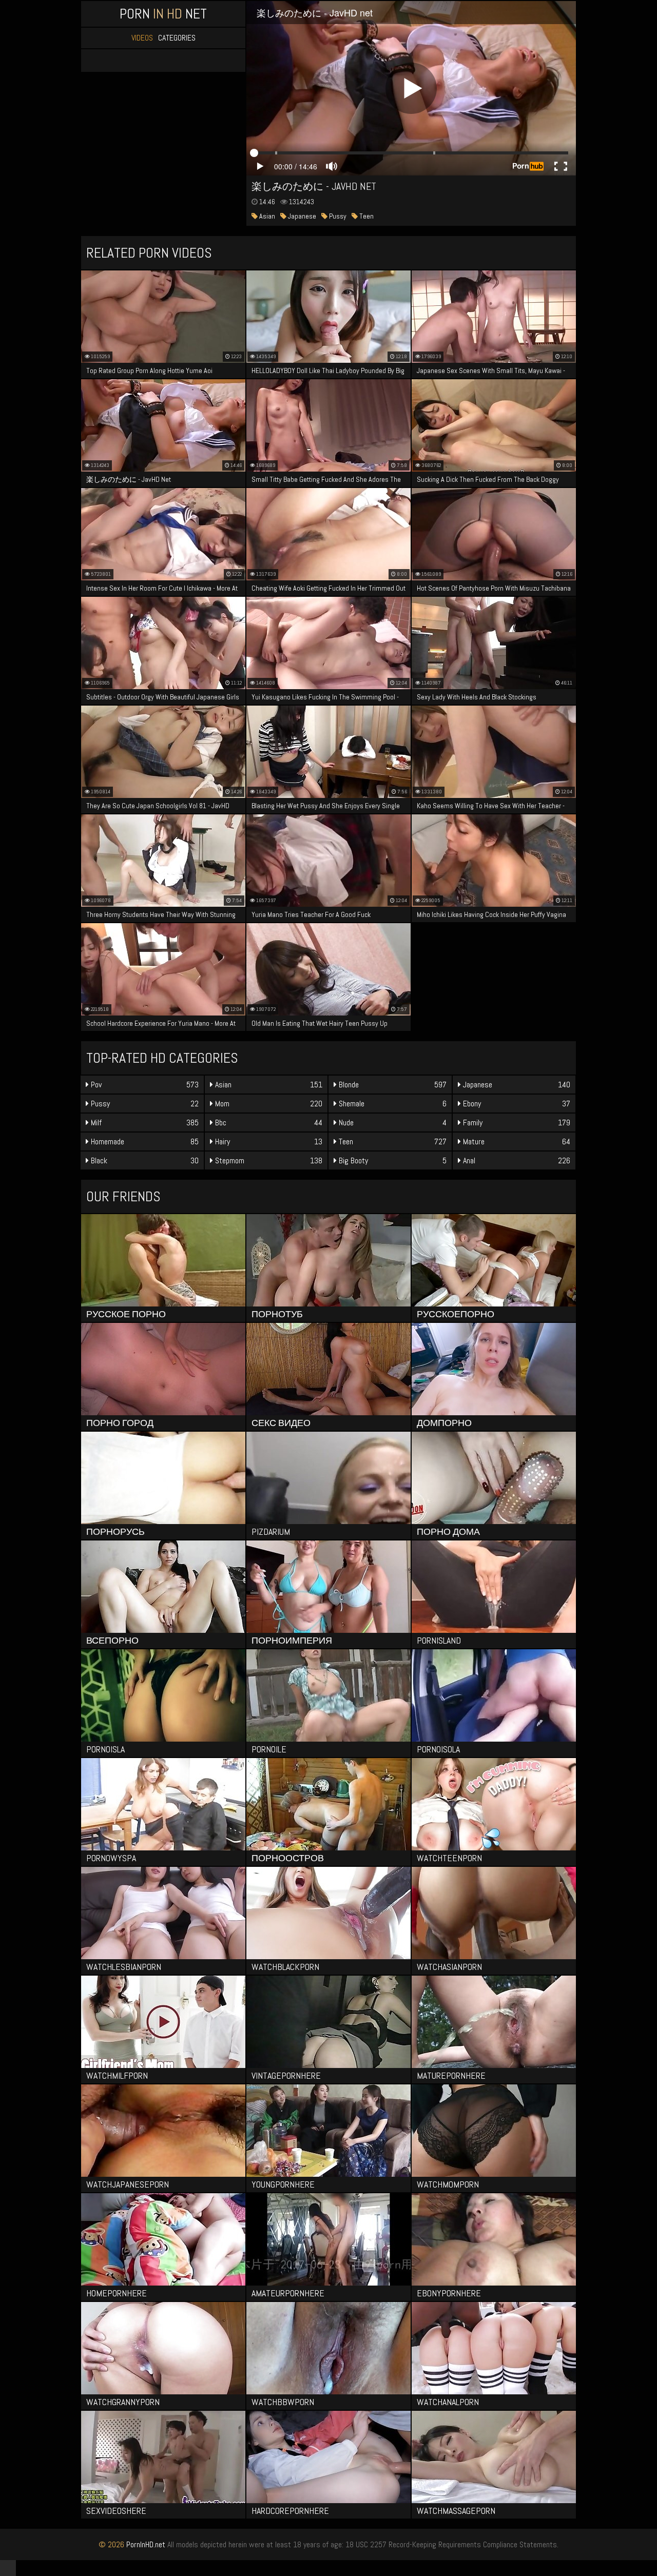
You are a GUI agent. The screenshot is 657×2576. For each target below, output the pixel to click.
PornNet (163, 14)
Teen (366, 216)
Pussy (337, 216)
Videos (142, 38)
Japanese (301, 216)
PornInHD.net (146, 2544)
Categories (177, 38)
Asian (266, 216)
